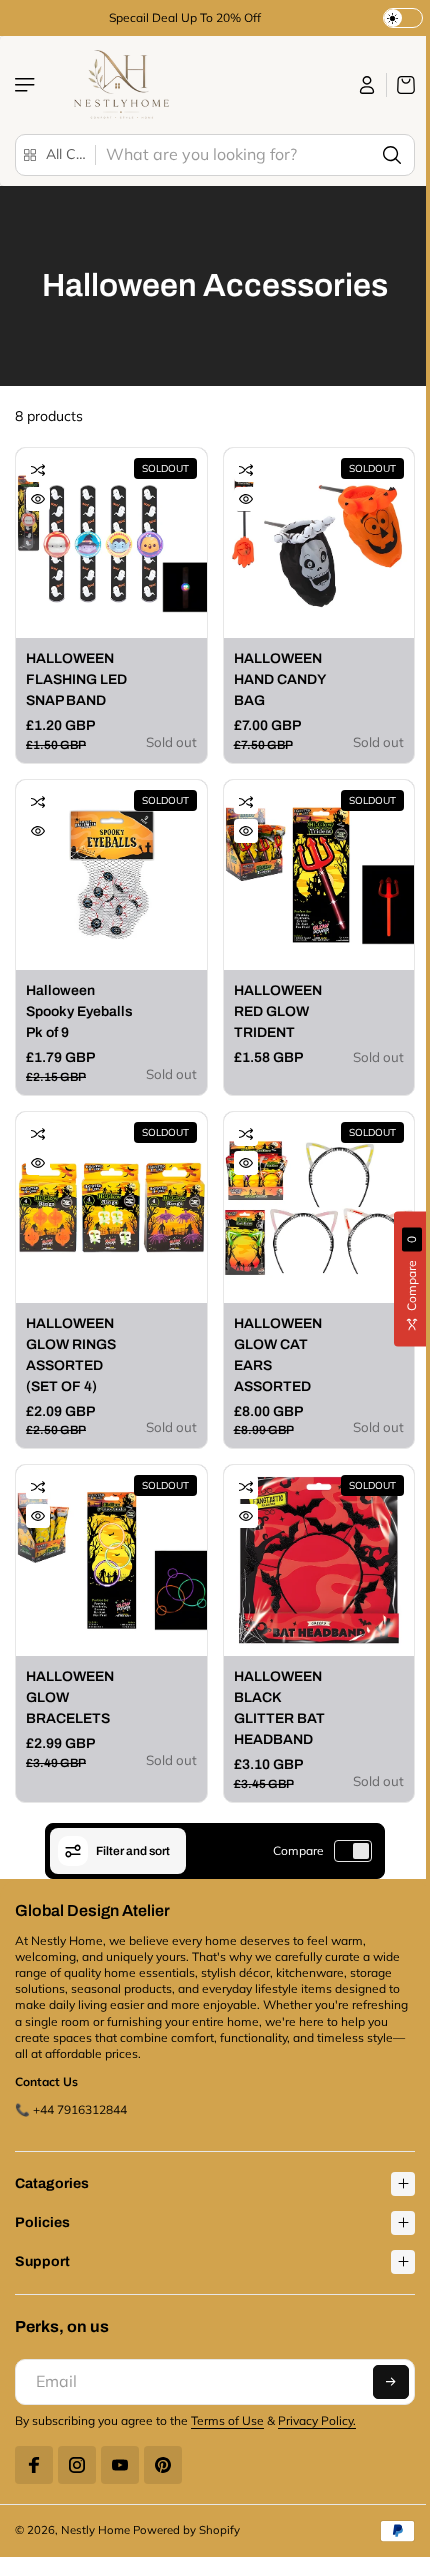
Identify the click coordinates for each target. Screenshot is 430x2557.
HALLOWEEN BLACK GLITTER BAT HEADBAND (279, 1708)
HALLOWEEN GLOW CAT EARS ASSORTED (278, 1355)
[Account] (367, 85)
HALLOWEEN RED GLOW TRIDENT (278, 1011)
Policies (42, 2202)
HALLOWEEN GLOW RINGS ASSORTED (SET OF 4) (71, 1355)
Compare (298, 1850)
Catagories (52, 2163)
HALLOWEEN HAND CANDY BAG (279, 679)
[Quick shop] (38, 499)
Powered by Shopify (186, 2510)
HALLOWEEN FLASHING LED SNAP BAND (76, 679)
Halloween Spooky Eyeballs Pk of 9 (79, 1011)
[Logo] (119, 85)
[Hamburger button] (27, 85)
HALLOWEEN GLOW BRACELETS (70, 1697)
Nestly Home (95, 2510)
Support (42, 2241)
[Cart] (401, 85)
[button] (381, 2362)
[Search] (392, 155)
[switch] (353, 1851)
